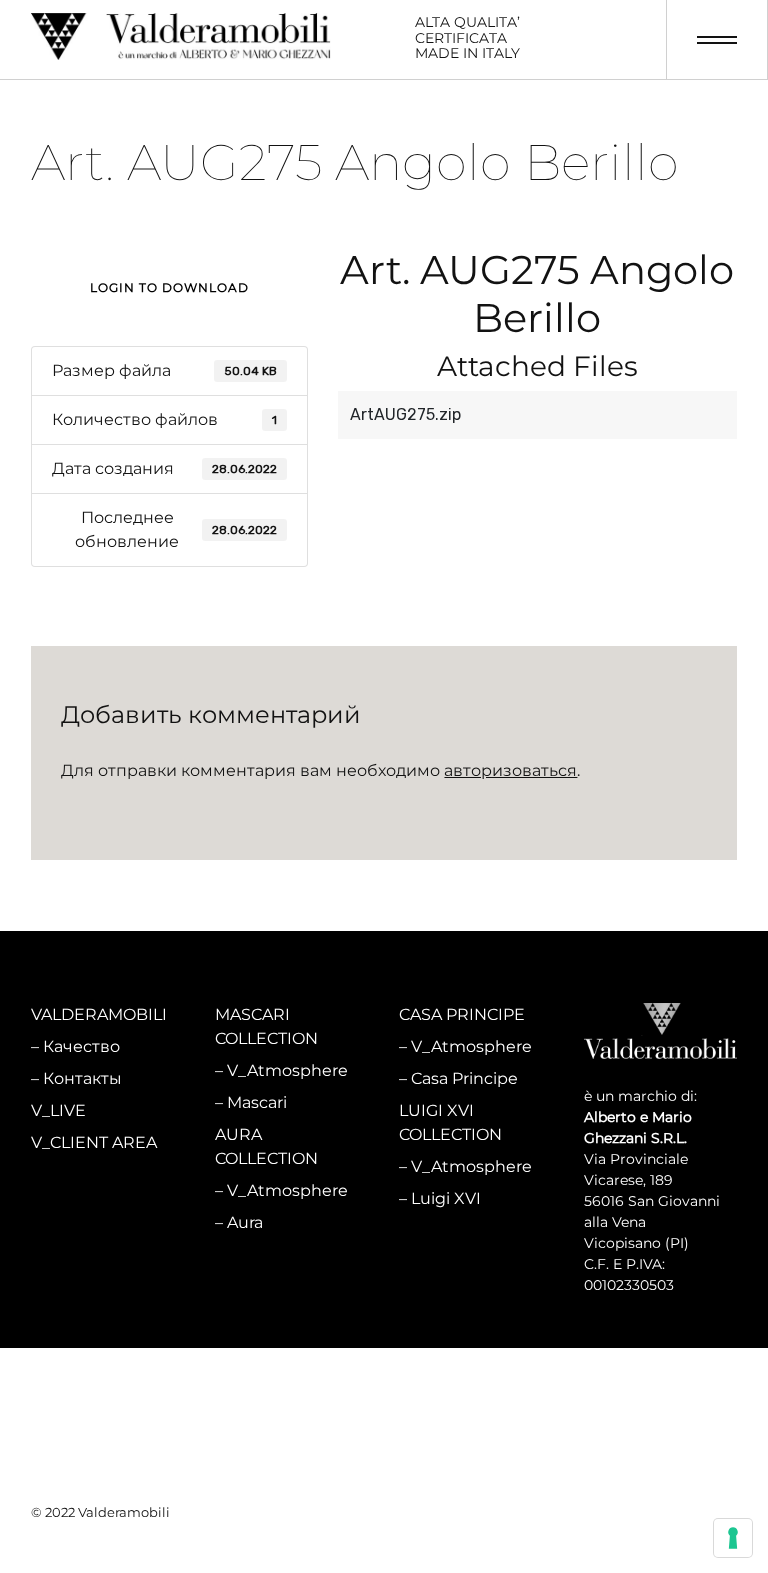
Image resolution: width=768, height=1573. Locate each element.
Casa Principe (464, 1078)
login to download (169, 287)
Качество (81, 1046)
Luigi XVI (446, 1198)
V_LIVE (58, 1110)
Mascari (257, 1102)
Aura (245, 1222)
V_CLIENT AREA (94, 1142)
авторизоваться (510, 770)
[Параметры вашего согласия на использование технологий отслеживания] (733, 1538)
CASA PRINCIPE (462, 1014)
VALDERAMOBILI (99, 1014)
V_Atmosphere (287, 1070)
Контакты (82, 1078)
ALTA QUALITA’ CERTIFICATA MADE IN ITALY (467, 38)
